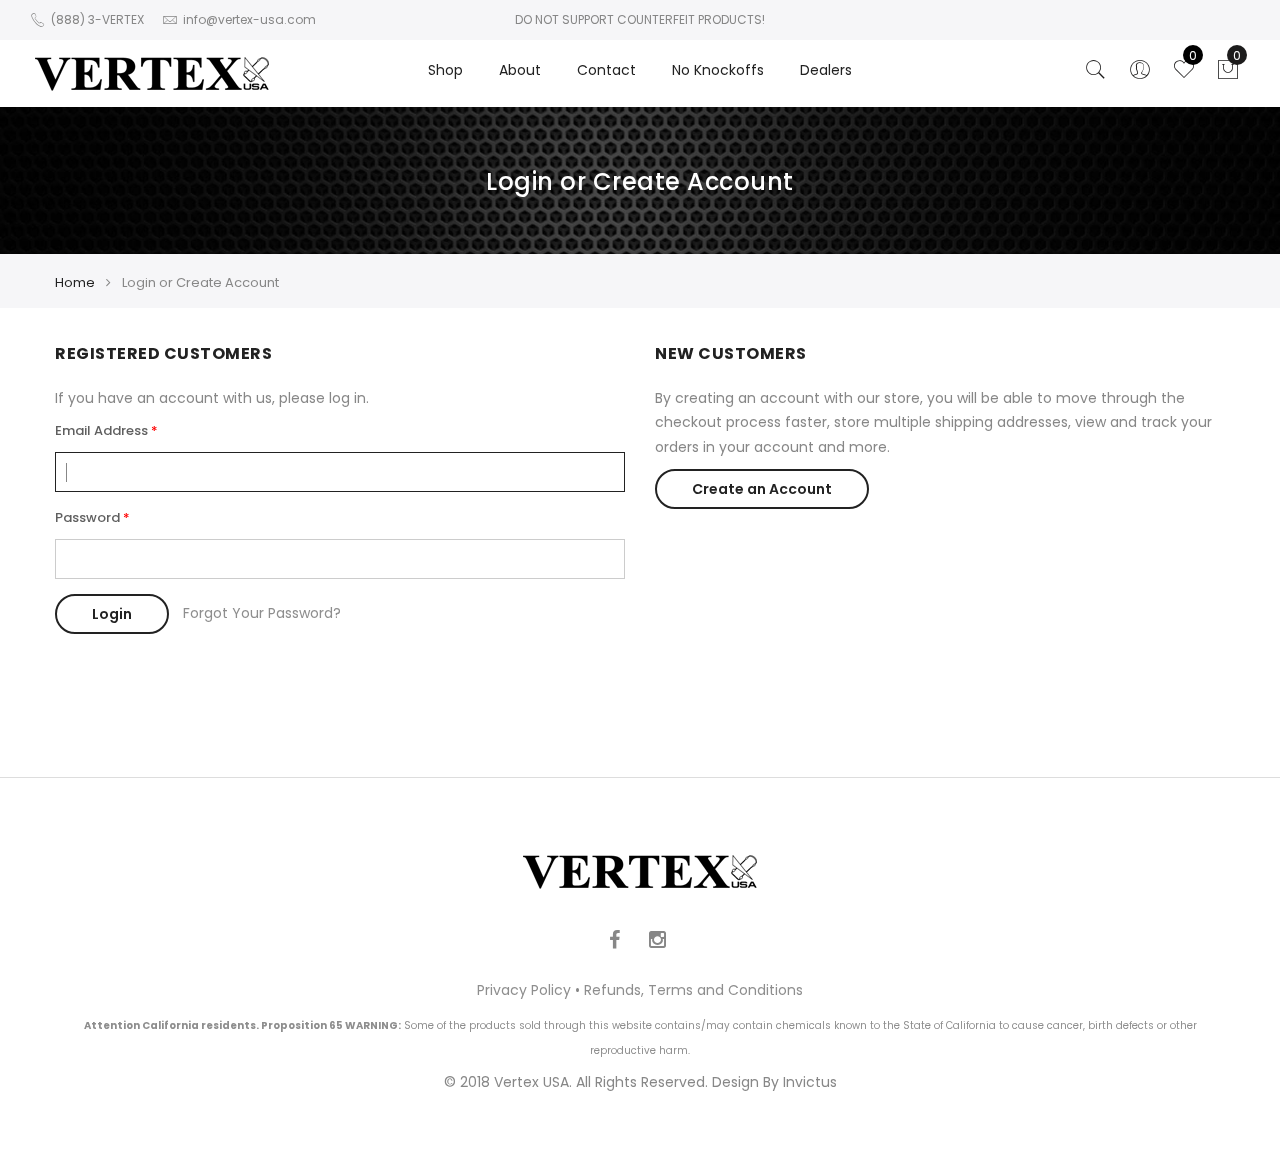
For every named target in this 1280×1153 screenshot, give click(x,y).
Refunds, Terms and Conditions (693, 990)
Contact (606, 70)
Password (87, 517)
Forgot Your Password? (262, 613)
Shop (445, 70)
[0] (1228, 75)
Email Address (101, 430)
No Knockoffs (718, 70)
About (520, 70)
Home (75, 282)
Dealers (826, 70)
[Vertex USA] (152, 73)
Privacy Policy (524, 990)
